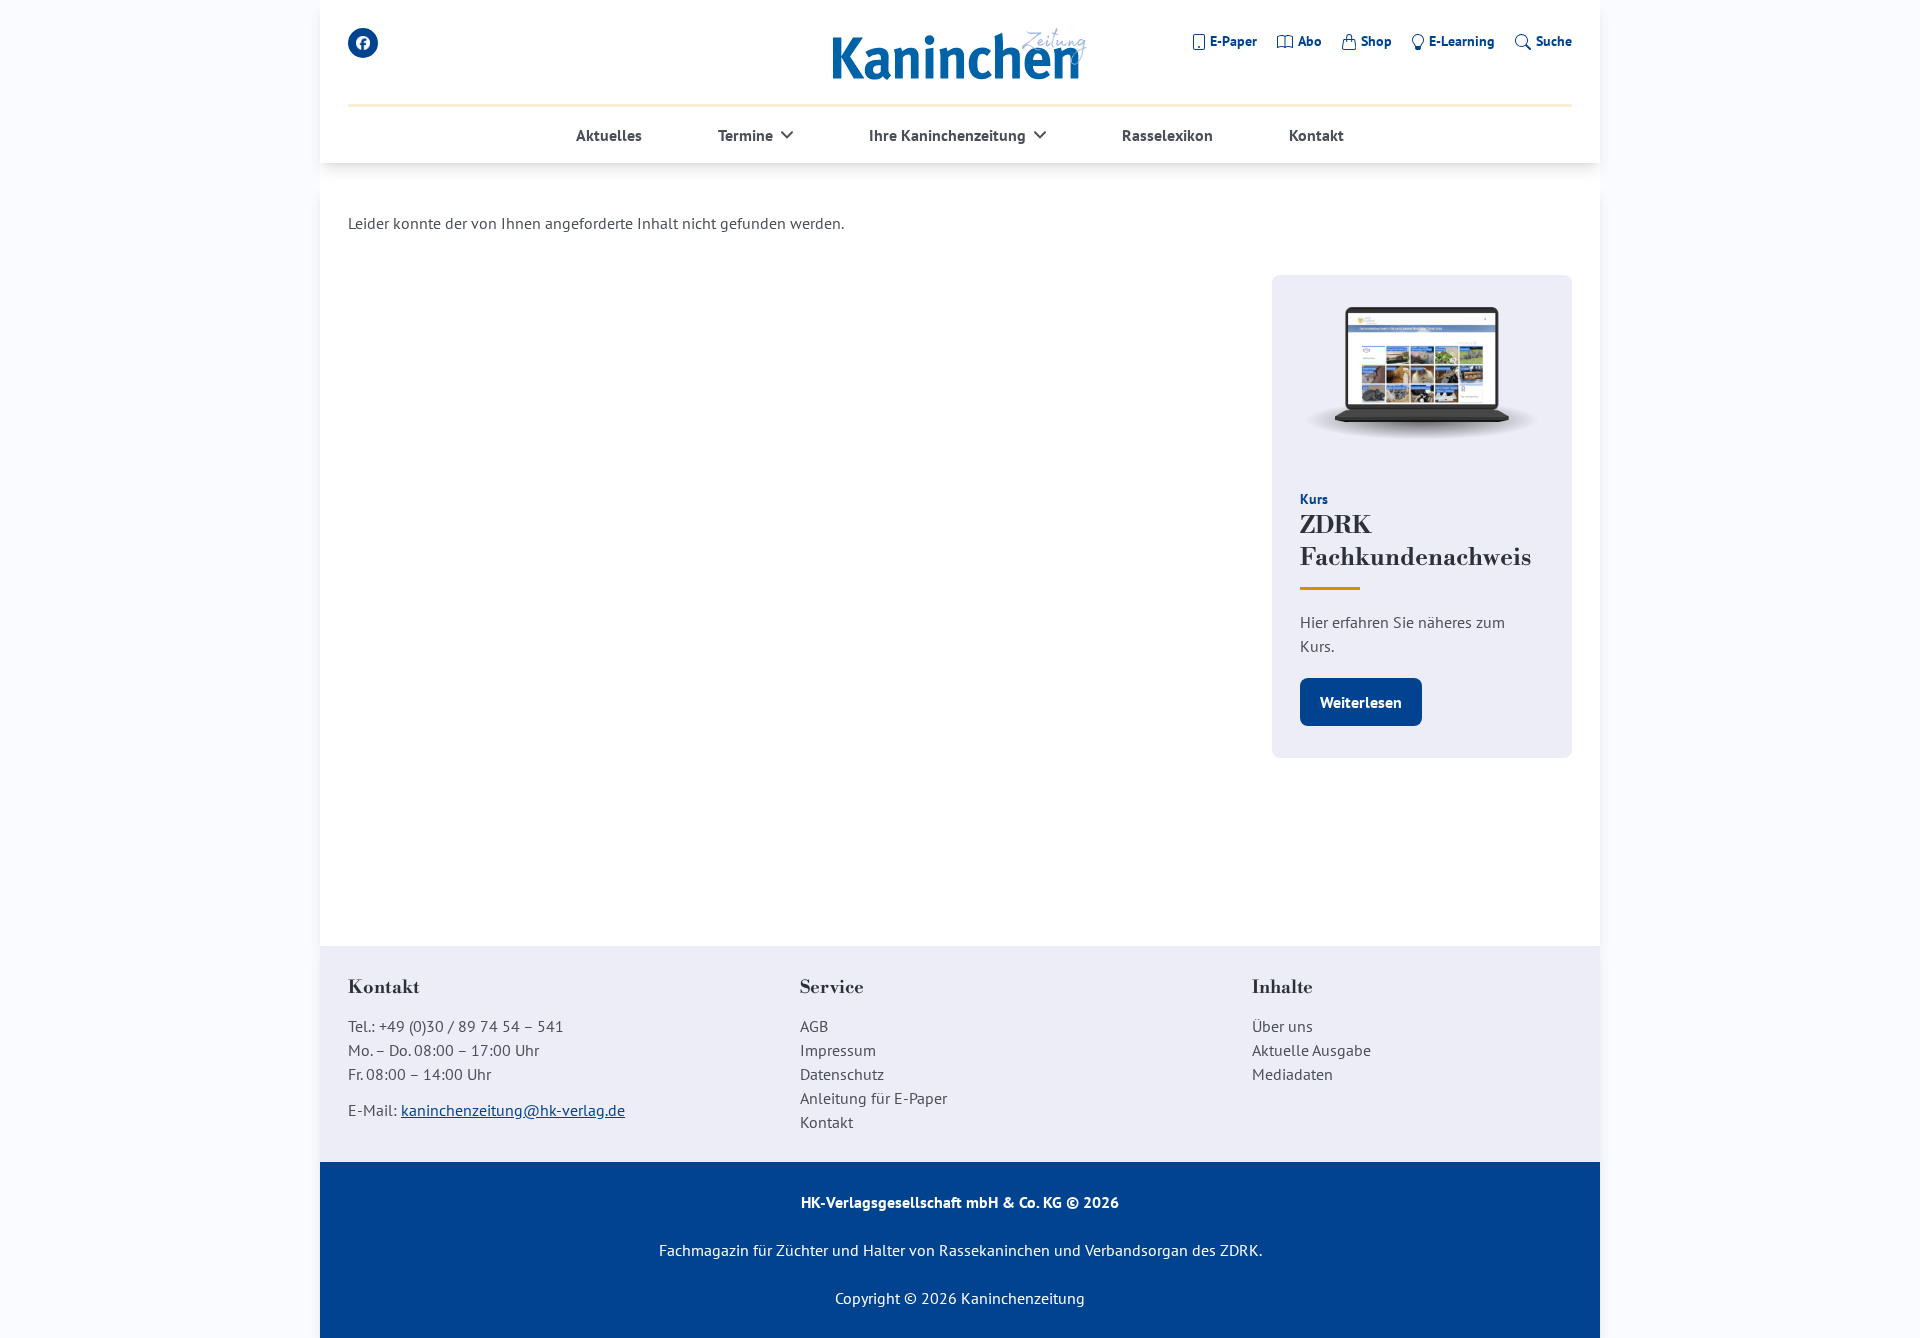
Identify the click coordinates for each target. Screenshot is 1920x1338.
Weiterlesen (1361, 702)
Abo (1310, 41)
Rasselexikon (1167, 135)
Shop (1376, 41)
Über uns (1282, 1026)
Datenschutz (842, 1074)
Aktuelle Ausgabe (1311, 1050)
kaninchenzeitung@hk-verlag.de (513, 1110)
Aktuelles (609, 135)
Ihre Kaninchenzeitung (947, 135)
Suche (1554, 41)
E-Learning (1462, 41)
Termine (745, 135)
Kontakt (1316, 135)
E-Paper (1233, 41)
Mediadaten (1292, 1074)
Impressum (838, 1050)
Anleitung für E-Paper (873, 1098)
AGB (814, 1026)
